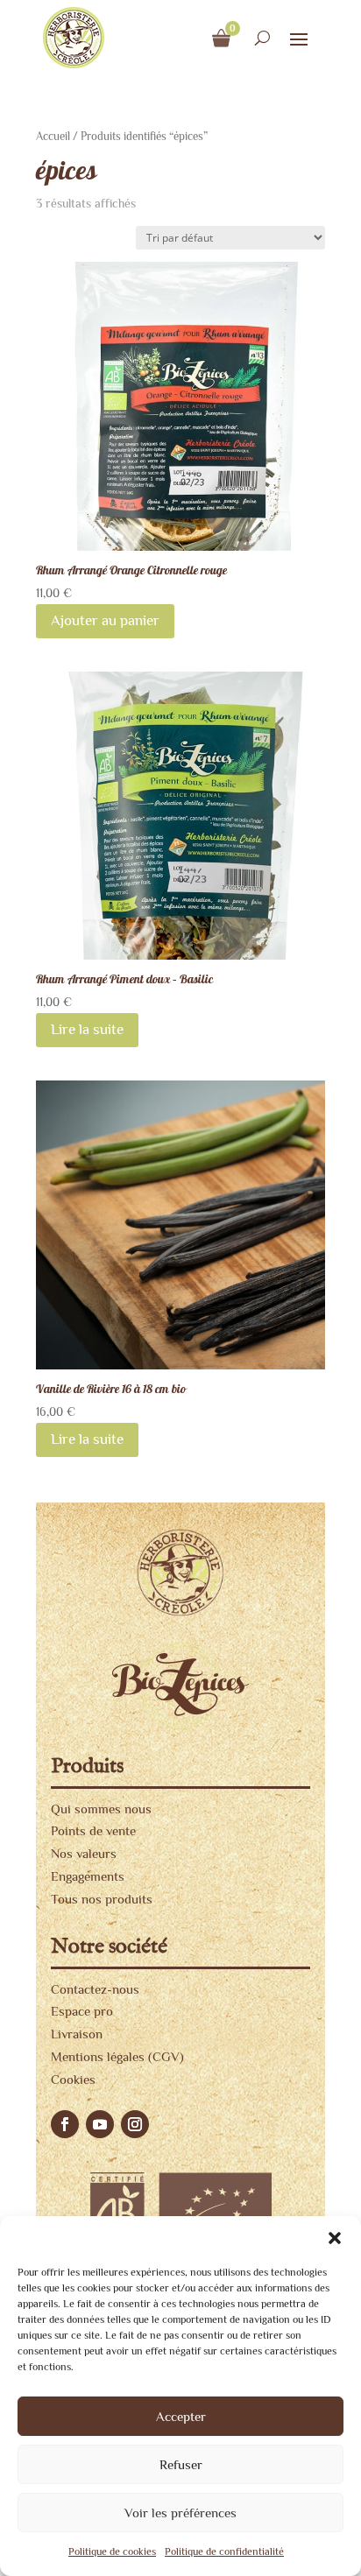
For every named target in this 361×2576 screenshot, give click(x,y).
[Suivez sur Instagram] (135, 2124)
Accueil (53, 136)
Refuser (181, 2464)
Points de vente (93, 1830)
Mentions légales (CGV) (117, 2056)
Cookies (73, 2079)
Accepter (181, 2416)
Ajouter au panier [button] (105, 620)
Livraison (77, 2034)
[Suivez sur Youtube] (100, 2124)
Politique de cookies (112, 2551)
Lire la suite (87, 1029)
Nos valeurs (84, 1853)
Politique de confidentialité (224, 2551)
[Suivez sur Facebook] (65, 2124)
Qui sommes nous (101, 1809)
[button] (335, 2238)
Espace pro (82, 2011)
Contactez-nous (95, 1989)
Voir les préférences (180, 2513)
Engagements (88, 1876)
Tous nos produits (102, 1899)
